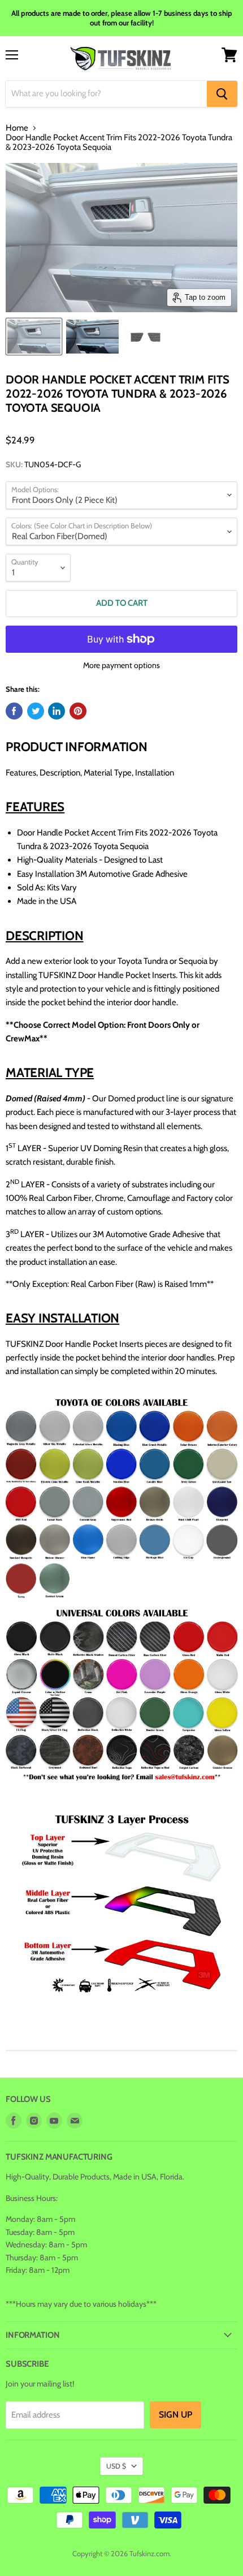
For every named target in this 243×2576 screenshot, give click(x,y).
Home (17, 128)
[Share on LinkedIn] (57, 711)
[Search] (222, 94)
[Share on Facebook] (14, 711)
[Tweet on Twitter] (36, 711)
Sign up (175, 2415)
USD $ (116, 2466)
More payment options (121, 665)
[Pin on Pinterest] (78, 711)
